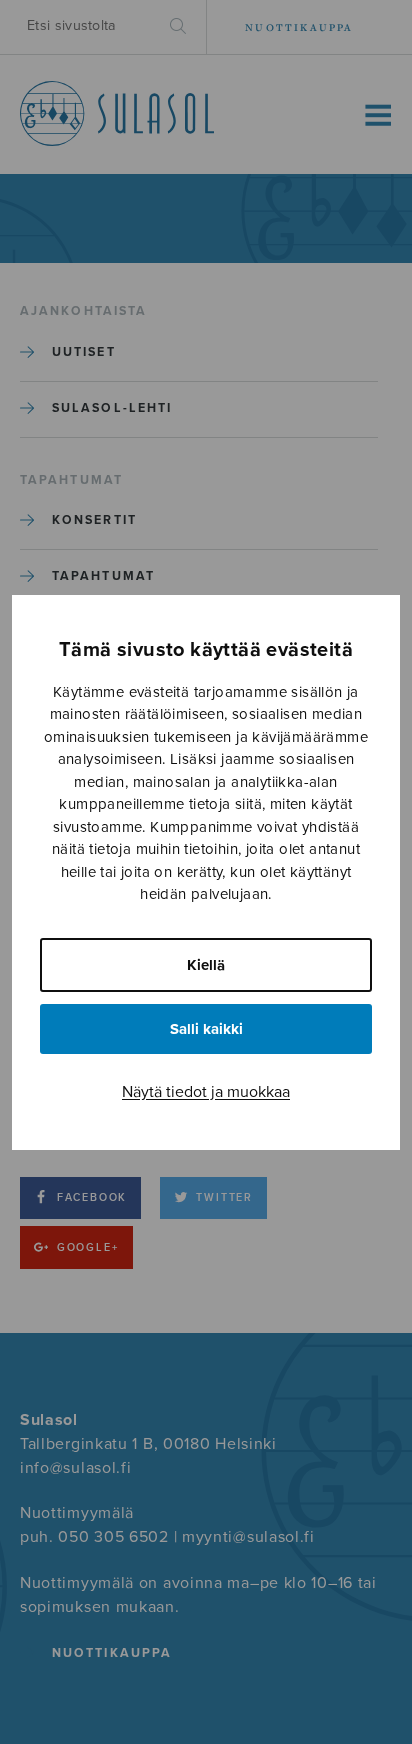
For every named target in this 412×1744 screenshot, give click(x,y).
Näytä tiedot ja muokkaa (206, 1092)
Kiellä (206, 965)
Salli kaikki (206, 1029)
